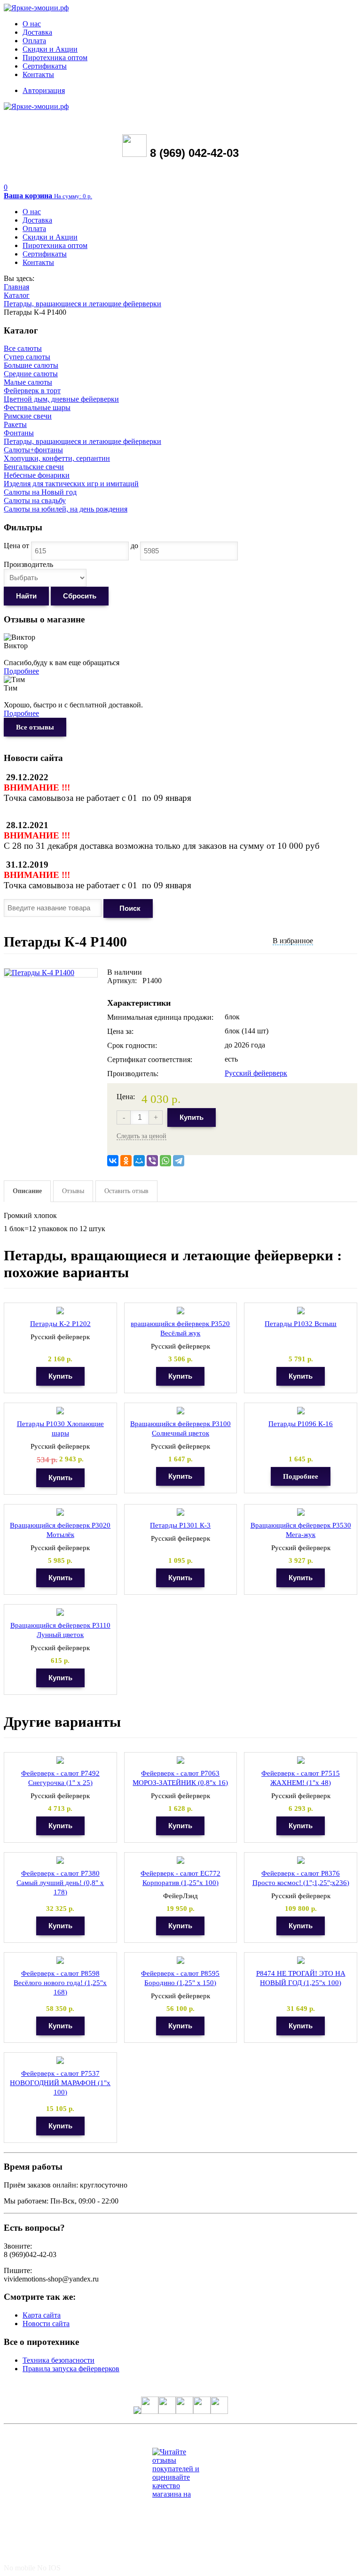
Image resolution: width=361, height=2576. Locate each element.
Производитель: (133, 1074)
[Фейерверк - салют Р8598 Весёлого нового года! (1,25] (60, 1960)
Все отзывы (35, 727)
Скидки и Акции (50, 49)
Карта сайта (42, 2315)
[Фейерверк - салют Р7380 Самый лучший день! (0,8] (60, 1860)
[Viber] (152, 1161)
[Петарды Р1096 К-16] (301, 1411)
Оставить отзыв (126, 1191)
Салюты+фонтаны (33, 450)
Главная (16, 287)
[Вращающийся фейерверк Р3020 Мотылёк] (60, 1512)
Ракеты (15, 424)
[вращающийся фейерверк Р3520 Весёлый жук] (180, 1311)
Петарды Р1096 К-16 (301, 1424)
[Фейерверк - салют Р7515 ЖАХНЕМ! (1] (301, 1760)
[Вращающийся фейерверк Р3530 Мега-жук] (301, 1512)
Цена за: (120, 1031)
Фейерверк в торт (32, 391)
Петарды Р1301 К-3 (180, 1525)
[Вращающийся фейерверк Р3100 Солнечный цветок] (180, 1411)
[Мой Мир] (139, 1161)
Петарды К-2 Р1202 (60, 1324)
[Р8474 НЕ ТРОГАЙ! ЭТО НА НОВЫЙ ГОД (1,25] (301, 1960)
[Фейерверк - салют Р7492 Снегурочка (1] (60, 1760)
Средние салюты (31, 374)
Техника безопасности (59, 2360)
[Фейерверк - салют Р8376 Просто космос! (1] (301, 1860)
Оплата (34, 41)
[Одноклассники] (126, 1161)
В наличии (125, 972)
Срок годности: (132, 1045)
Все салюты (23, 348)
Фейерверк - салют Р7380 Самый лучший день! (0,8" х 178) (60, 1883)
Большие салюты (31, 365)
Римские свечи (28, 416)
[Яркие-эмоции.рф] (36, 8)
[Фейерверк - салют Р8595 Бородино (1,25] (180, 1960)
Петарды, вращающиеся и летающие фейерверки (82, 304)
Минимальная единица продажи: (160, 1017)
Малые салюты (28, 382)
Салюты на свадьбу (35, 500)
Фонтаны (19, 433)
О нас (32, 24)
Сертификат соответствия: (150, 1059)
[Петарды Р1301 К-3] (180, 1512)
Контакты (38, 74)
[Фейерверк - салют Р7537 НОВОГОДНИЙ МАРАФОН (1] (60, 2060)
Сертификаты (45, 66)
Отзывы (73, 1191)
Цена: (126, 1097)
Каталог (17, 295)
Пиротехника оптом (55, 58)
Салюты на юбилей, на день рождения (66, 509)
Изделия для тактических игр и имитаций (71, 484)
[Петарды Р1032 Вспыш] (301, 1311)
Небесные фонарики (37, 475)
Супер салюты (27, 357)
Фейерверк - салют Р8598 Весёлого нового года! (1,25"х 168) (60, 1983)
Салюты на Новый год (40, 492)
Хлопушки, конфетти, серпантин (57, 458)
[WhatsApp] (165, 1161)
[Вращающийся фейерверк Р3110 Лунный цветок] (60, 1612)
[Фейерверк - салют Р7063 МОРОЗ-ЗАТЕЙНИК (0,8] (180, 1760)
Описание (27, 1191)
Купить (192, 1117)
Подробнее (21, 671)
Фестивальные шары (37, 407)
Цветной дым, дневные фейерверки (61, 399)
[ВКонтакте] (113, 1161)
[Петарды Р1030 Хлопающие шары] (60, 1411)
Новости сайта (46, 2324)
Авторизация (44, 90)
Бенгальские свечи (34, 467)
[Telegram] (179, 1161)
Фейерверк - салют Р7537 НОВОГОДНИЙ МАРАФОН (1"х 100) (60, 2083)
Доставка (37, 32)
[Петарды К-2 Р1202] (60, 1311)
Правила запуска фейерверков (71, 2369)
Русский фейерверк (256, 1073)
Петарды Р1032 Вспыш (301, 1324)
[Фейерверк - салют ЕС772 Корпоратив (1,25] (180, 1860)
